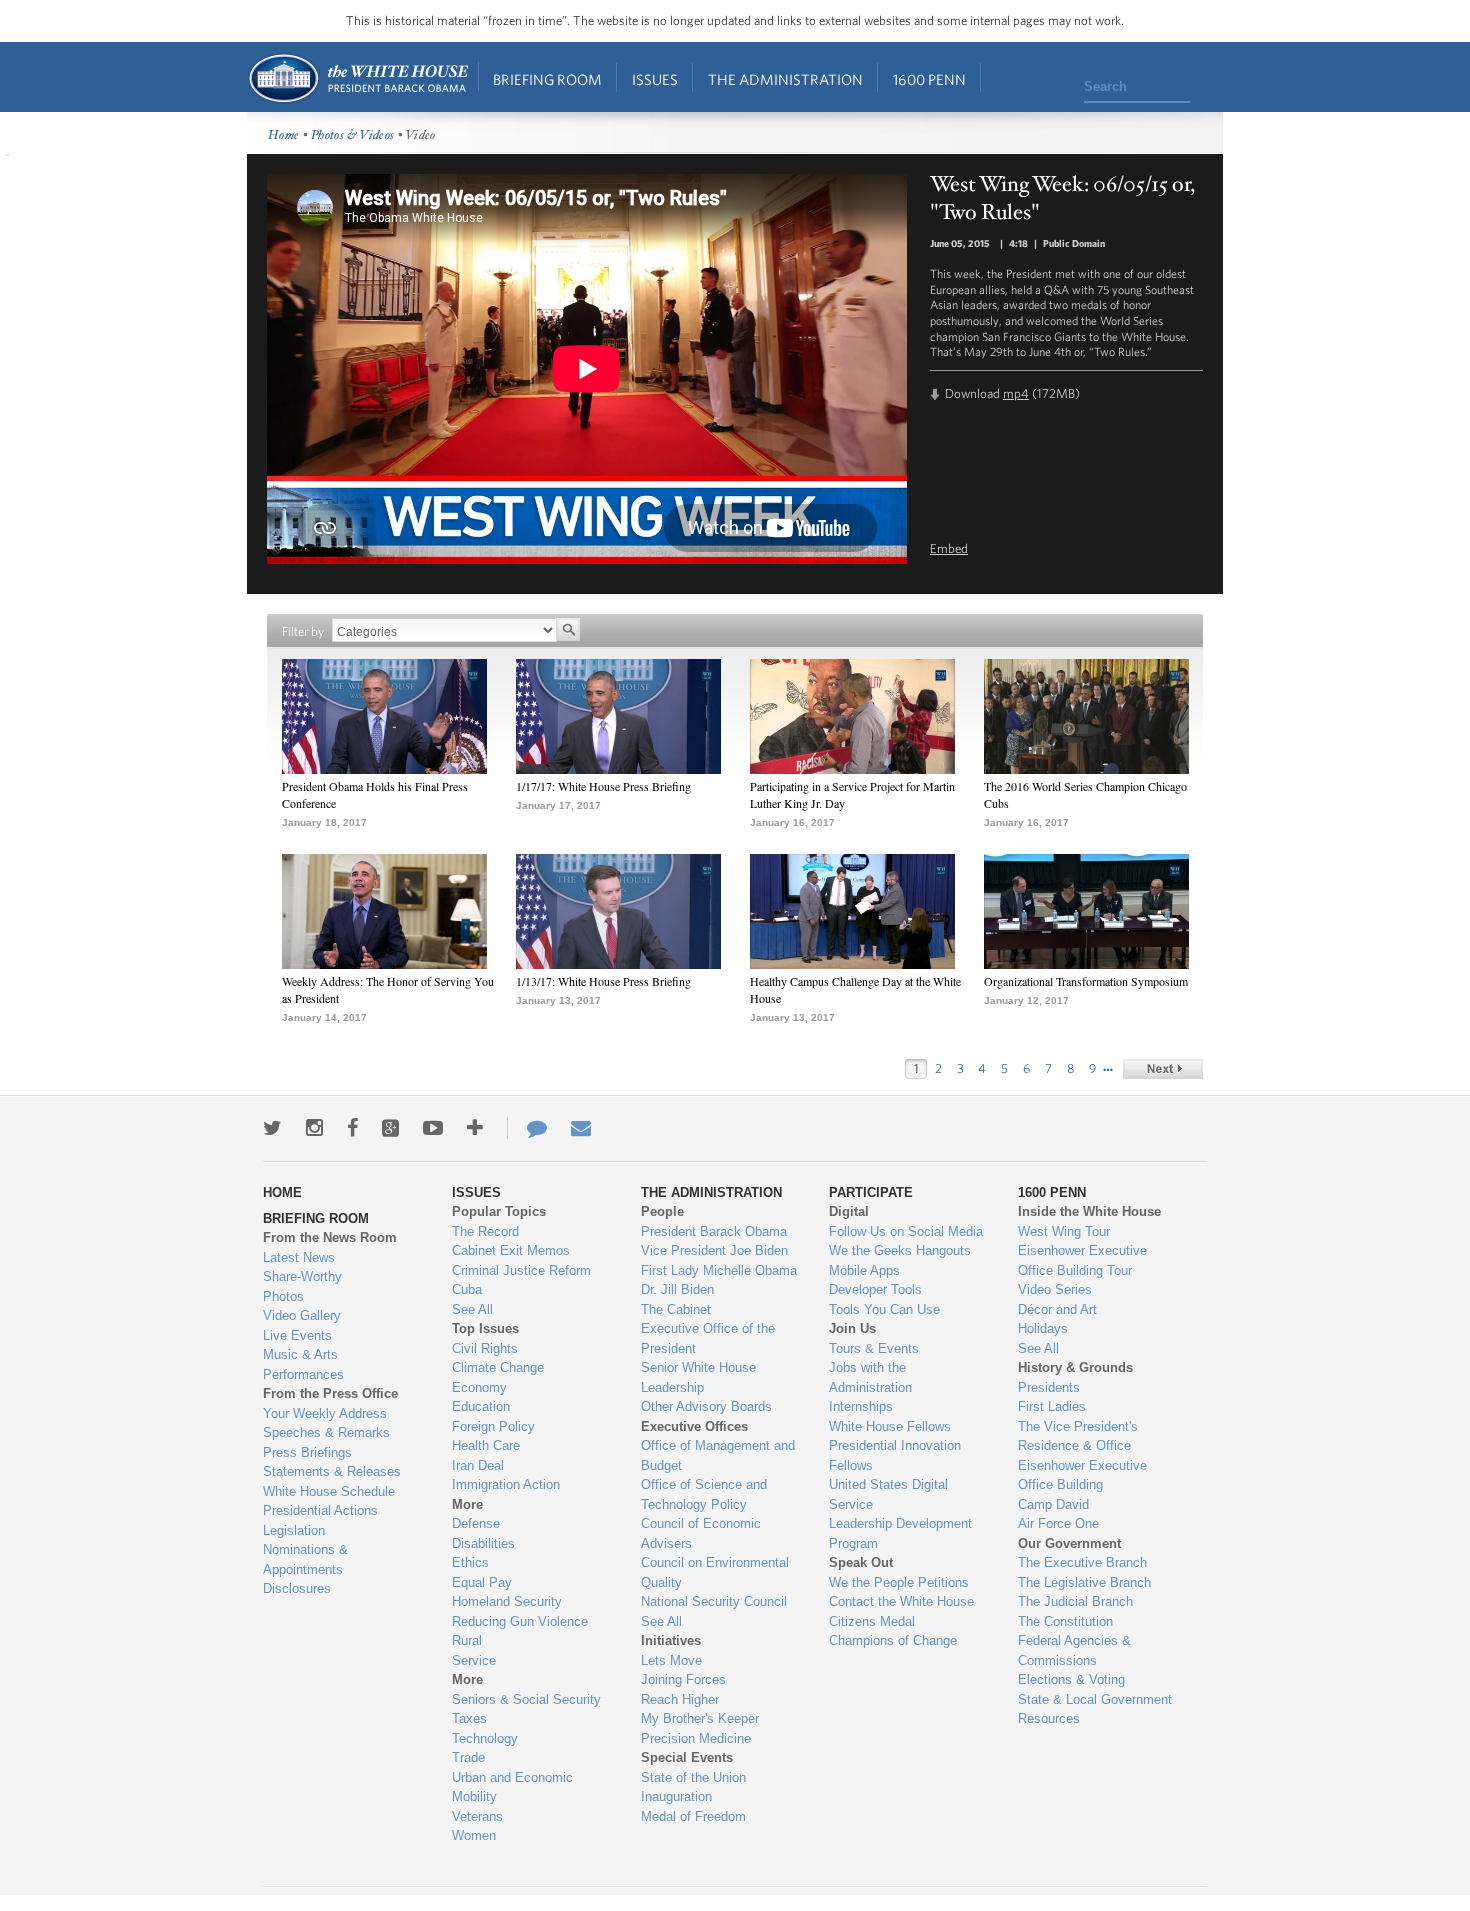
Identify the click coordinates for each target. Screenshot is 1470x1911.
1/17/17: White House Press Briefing (603, 786)
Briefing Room (547, 79)
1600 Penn (929, 79)
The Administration (785, 79)
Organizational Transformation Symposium (1086, 981)
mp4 (1016, 393)
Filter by (303, 631)
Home (357, 78)
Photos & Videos (353, 135)
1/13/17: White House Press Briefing (603, 981)
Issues (655, 79)
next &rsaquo (1163, 1069)
